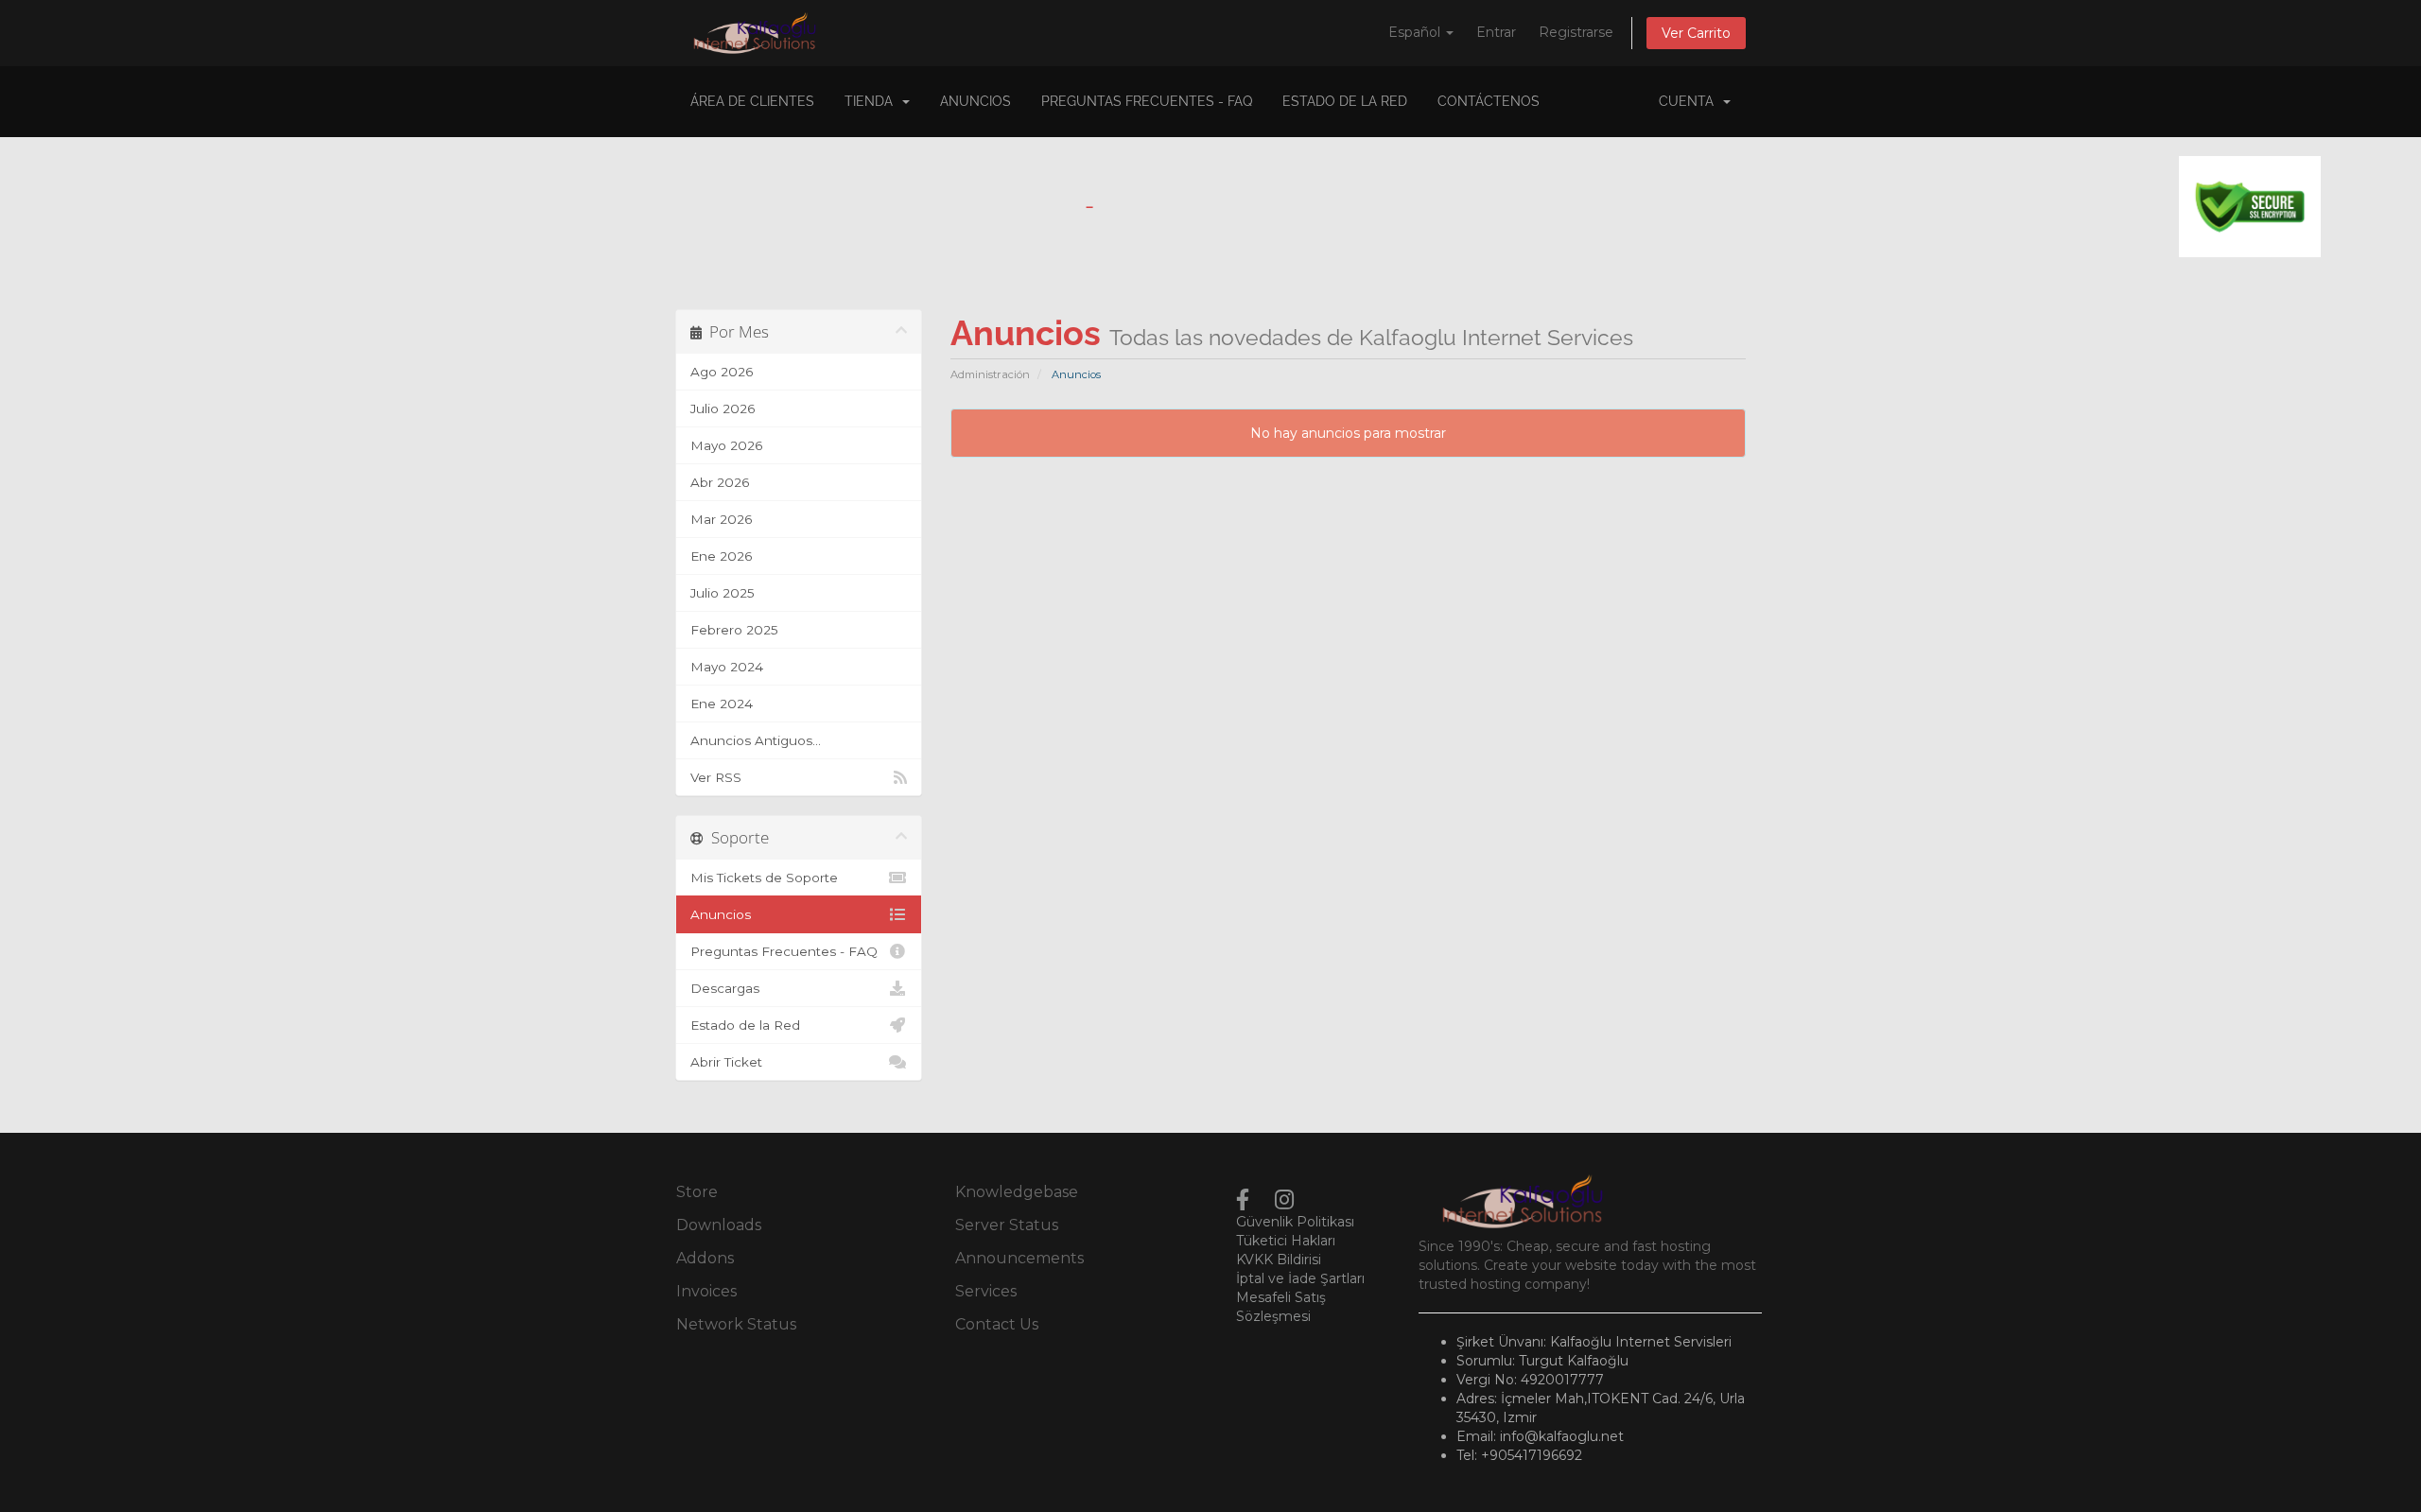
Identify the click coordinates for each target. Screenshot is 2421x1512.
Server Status (1007, 1225)
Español (1416, 32)
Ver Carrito (1696, 33)
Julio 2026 (723, 408)
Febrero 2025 (734, 630)
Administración (990, 374)
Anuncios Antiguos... (756, 740)
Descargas (725, 988)
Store (697, 1192)
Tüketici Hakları (1286, 1241)
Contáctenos (1489, 101)
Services (986, 1291)
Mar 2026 (721, 519)
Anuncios (975, 101)
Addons (705, 1258)
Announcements (1019, 1258)
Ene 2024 (722, 704)
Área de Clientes (752, 101)
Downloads (719, 1225)
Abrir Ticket (726, 1062)
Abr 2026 (720, 482)
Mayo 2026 (726, 445)
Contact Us (997, 1324)
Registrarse (1576, 32)
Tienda (872, 101)
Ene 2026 (721, 556)
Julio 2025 (723, 593)
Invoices (706, 1291)
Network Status (736, 1324)
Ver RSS (716, 777)
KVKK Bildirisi (1279, 1260)
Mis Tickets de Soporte (764, 878)
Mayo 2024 (727, 667)
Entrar (1496, 32)
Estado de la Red (1345, 101)
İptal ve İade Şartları (1300, 1278)
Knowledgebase (1017, 1192)
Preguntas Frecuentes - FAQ (1147, 101)
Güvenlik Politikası (1295, 1222)
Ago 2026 (722, 372)
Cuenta (1690, 101)
